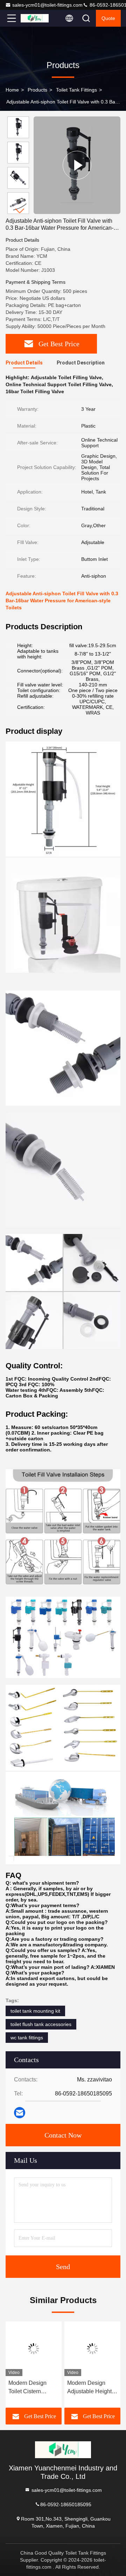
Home (12, 90)
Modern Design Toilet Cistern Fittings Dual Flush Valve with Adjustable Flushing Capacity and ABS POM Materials (33, 2388)
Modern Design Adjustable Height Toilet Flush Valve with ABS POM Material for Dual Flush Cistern (89, 2388)
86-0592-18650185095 (66, 2504)
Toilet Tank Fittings (76, 90)
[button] (20, 211)
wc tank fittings (27, 2038)
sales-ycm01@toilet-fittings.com (47, 5)
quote (108, 18)
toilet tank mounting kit (35, 2011)
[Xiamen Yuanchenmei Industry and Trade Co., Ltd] (35, 18)
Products (37, 90)
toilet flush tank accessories (41, 2024)
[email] (20, 2113)
